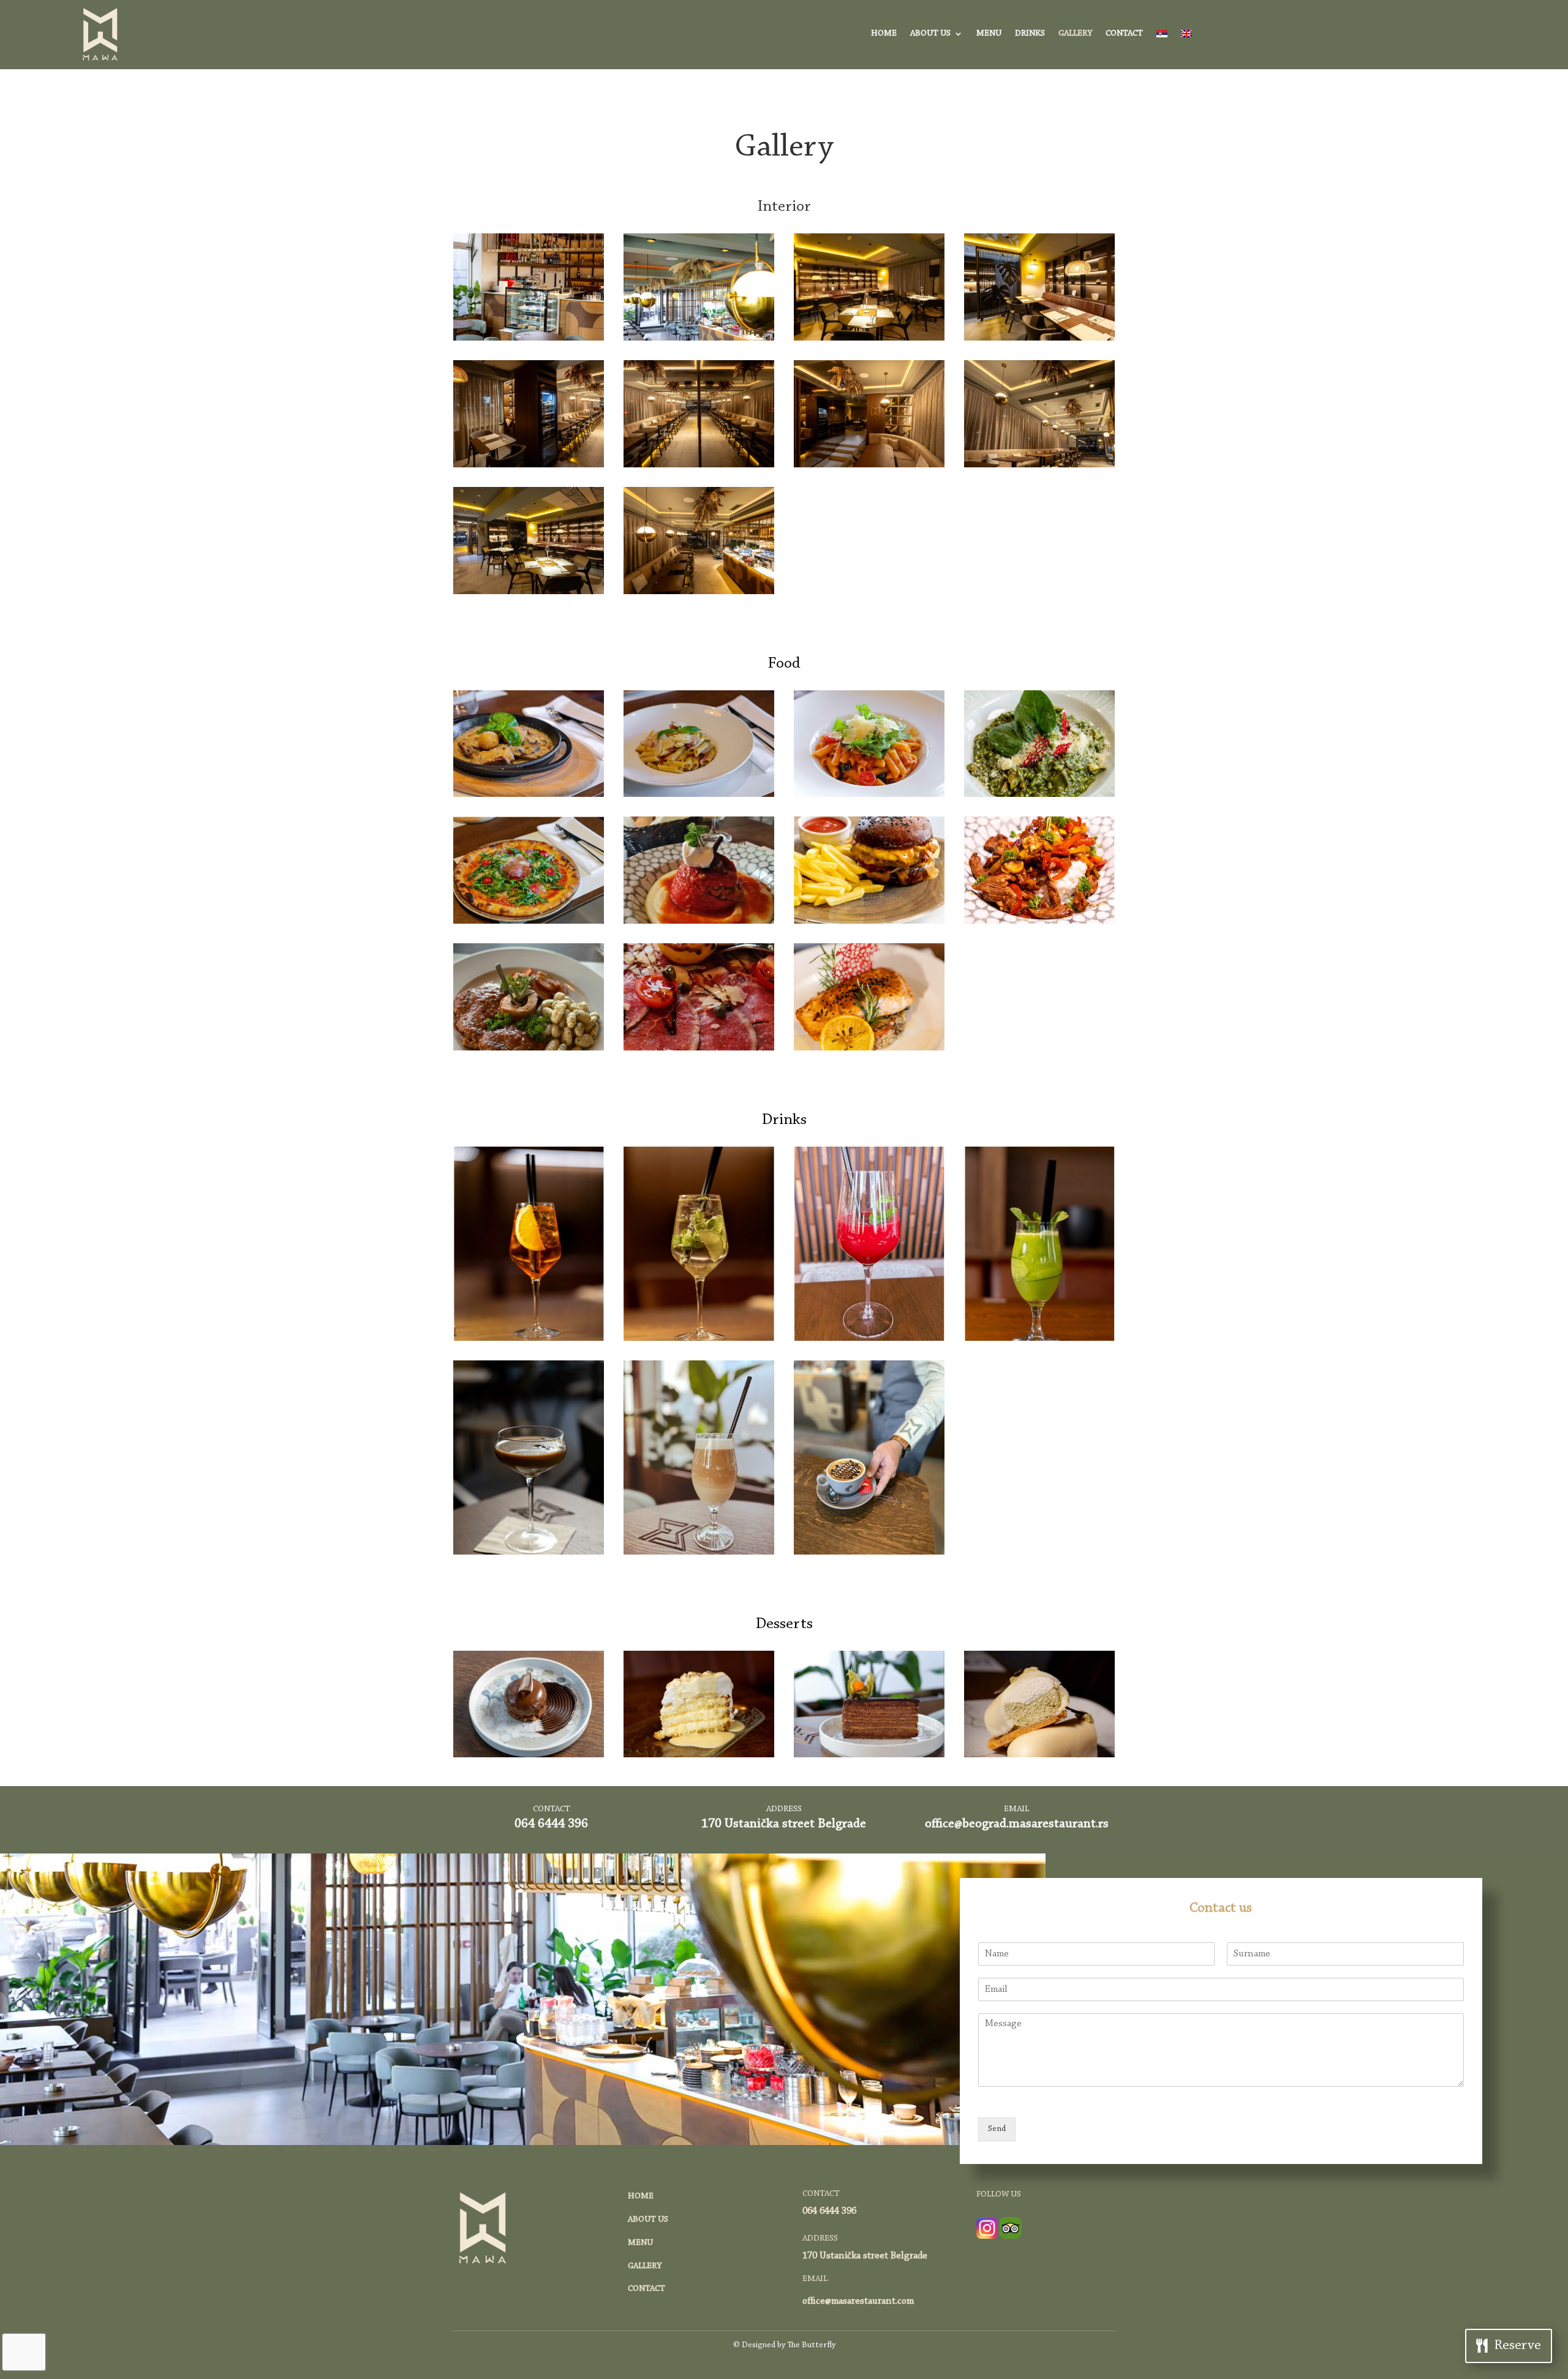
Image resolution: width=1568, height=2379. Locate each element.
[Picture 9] (869, 922)
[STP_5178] (869, 466)
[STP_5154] (869, 339)
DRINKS (1030, 34)
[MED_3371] (529, 339)
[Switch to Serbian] (1162, 36)
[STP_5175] (1039, 466)
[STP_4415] (699, 795)
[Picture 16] (869, 1339)
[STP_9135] (1039, 795)
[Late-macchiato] (699, 1553)
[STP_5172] (529, 466)
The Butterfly (811, 2345)
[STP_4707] (869, 1049)
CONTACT (1124, 34)
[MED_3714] (529, 1755)
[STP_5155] (1039, 339)
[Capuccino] (869, 1553)
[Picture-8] (529, 1049)
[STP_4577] (869, 795)
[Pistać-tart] (1039, 1755)
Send (997, 2129)
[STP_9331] (699, 1755)
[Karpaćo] (699, 1049)
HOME (884, 34)
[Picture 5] (529, 922)
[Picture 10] (1039, 922)
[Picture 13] (699, 1339)
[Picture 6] (699, 922)
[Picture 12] (529, 1339)
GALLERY (1075, 34)
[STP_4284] (869, 1755)
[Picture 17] (1039, 1339)
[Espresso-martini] (529, 1553)
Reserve (1518, 2346)
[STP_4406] (529, 795)
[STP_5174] (699, 466)
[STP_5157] (529, 592)
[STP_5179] (699, 592)
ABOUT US (930, 34)
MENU (989, 34)
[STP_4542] (699, 339)
